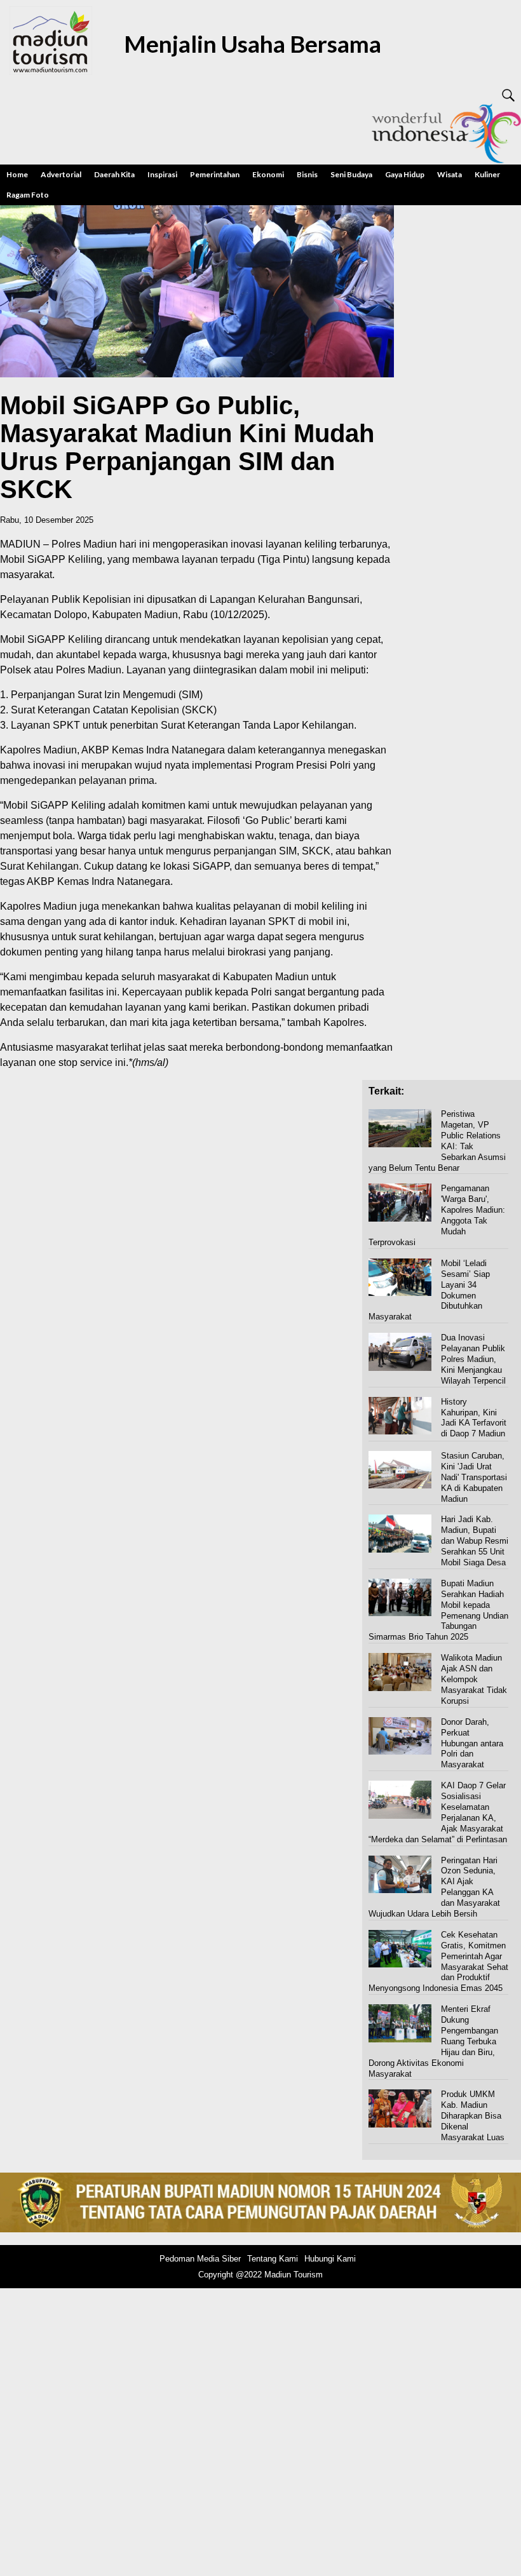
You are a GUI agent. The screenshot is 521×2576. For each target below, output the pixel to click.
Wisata (450, 174)
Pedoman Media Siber (200, 2259)
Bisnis (307, 174)
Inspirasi (162, 174)
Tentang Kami (273, 2259)
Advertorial (61, 174)
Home (17, 174)
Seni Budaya (351, 174)
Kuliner (487, 174)
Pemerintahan (215, 174)
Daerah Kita (114, 174)
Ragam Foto (28, 195)
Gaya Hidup (405, 174)
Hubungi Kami (330, 2259)
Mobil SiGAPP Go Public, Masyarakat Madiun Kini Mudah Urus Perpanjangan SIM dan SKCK (187, 447)
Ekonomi (268, 174)
